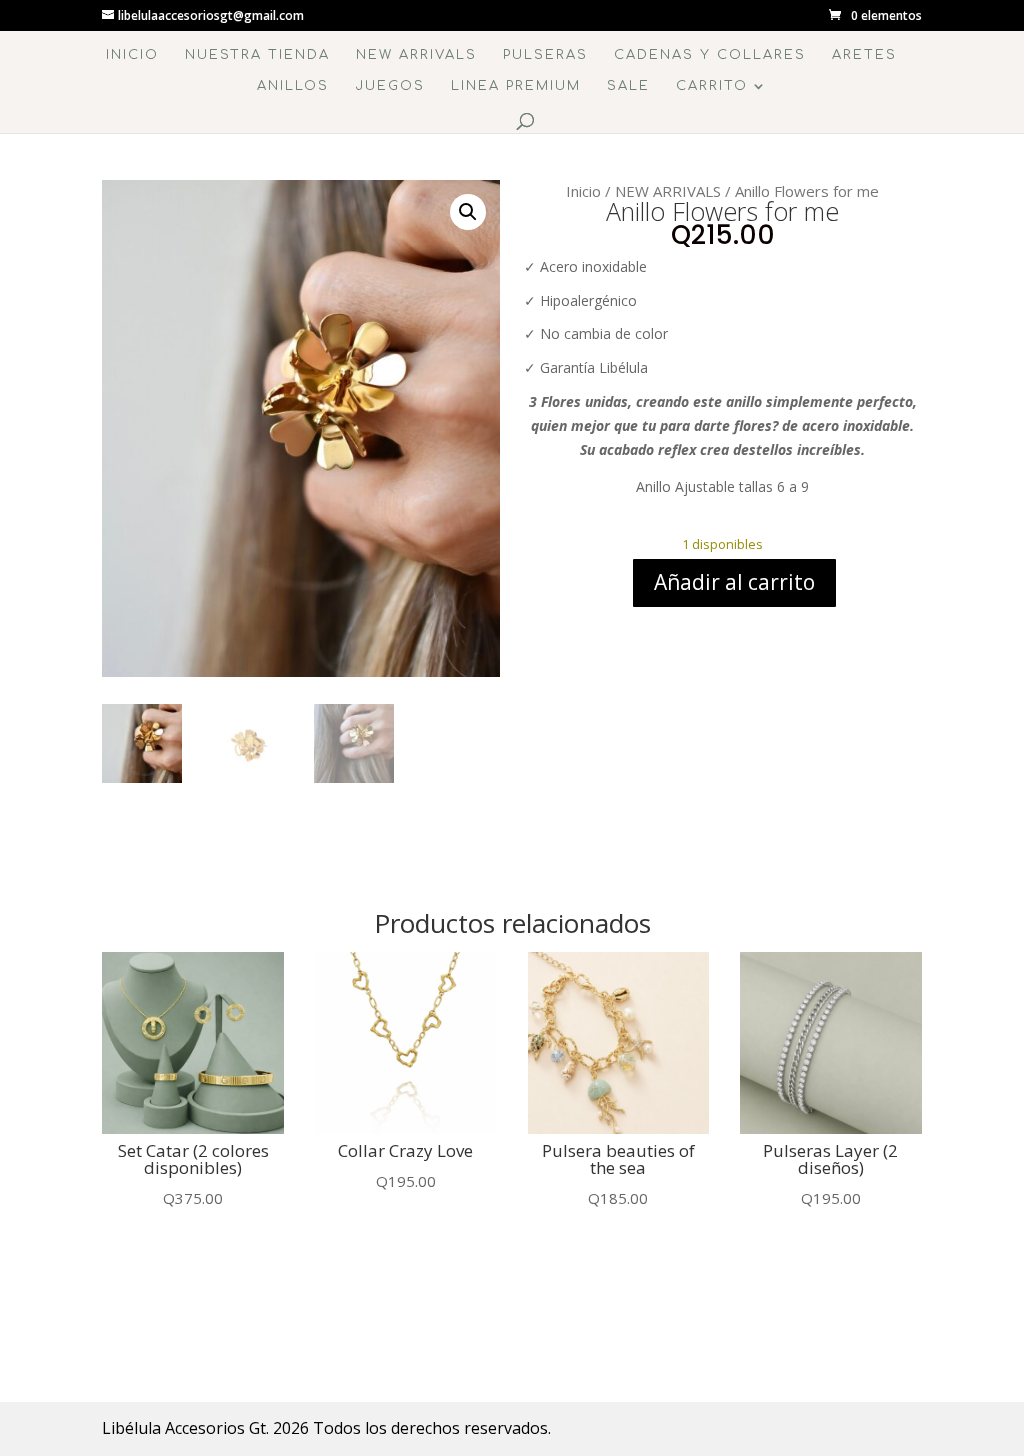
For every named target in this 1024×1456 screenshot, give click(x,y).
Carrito (712, 86)
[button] (468, 212)
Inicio (132, 55)
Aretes (864, 55)
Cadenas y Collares (710, 55)
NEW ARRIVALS (668, 191)
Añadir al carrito (734, 582)
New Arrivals (416, 55)
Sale (628, 86)
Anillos (293, 86)
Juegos (390, 86)
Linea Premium (516, 86)
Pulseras (545, 55)
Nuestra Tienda (257, 55)
